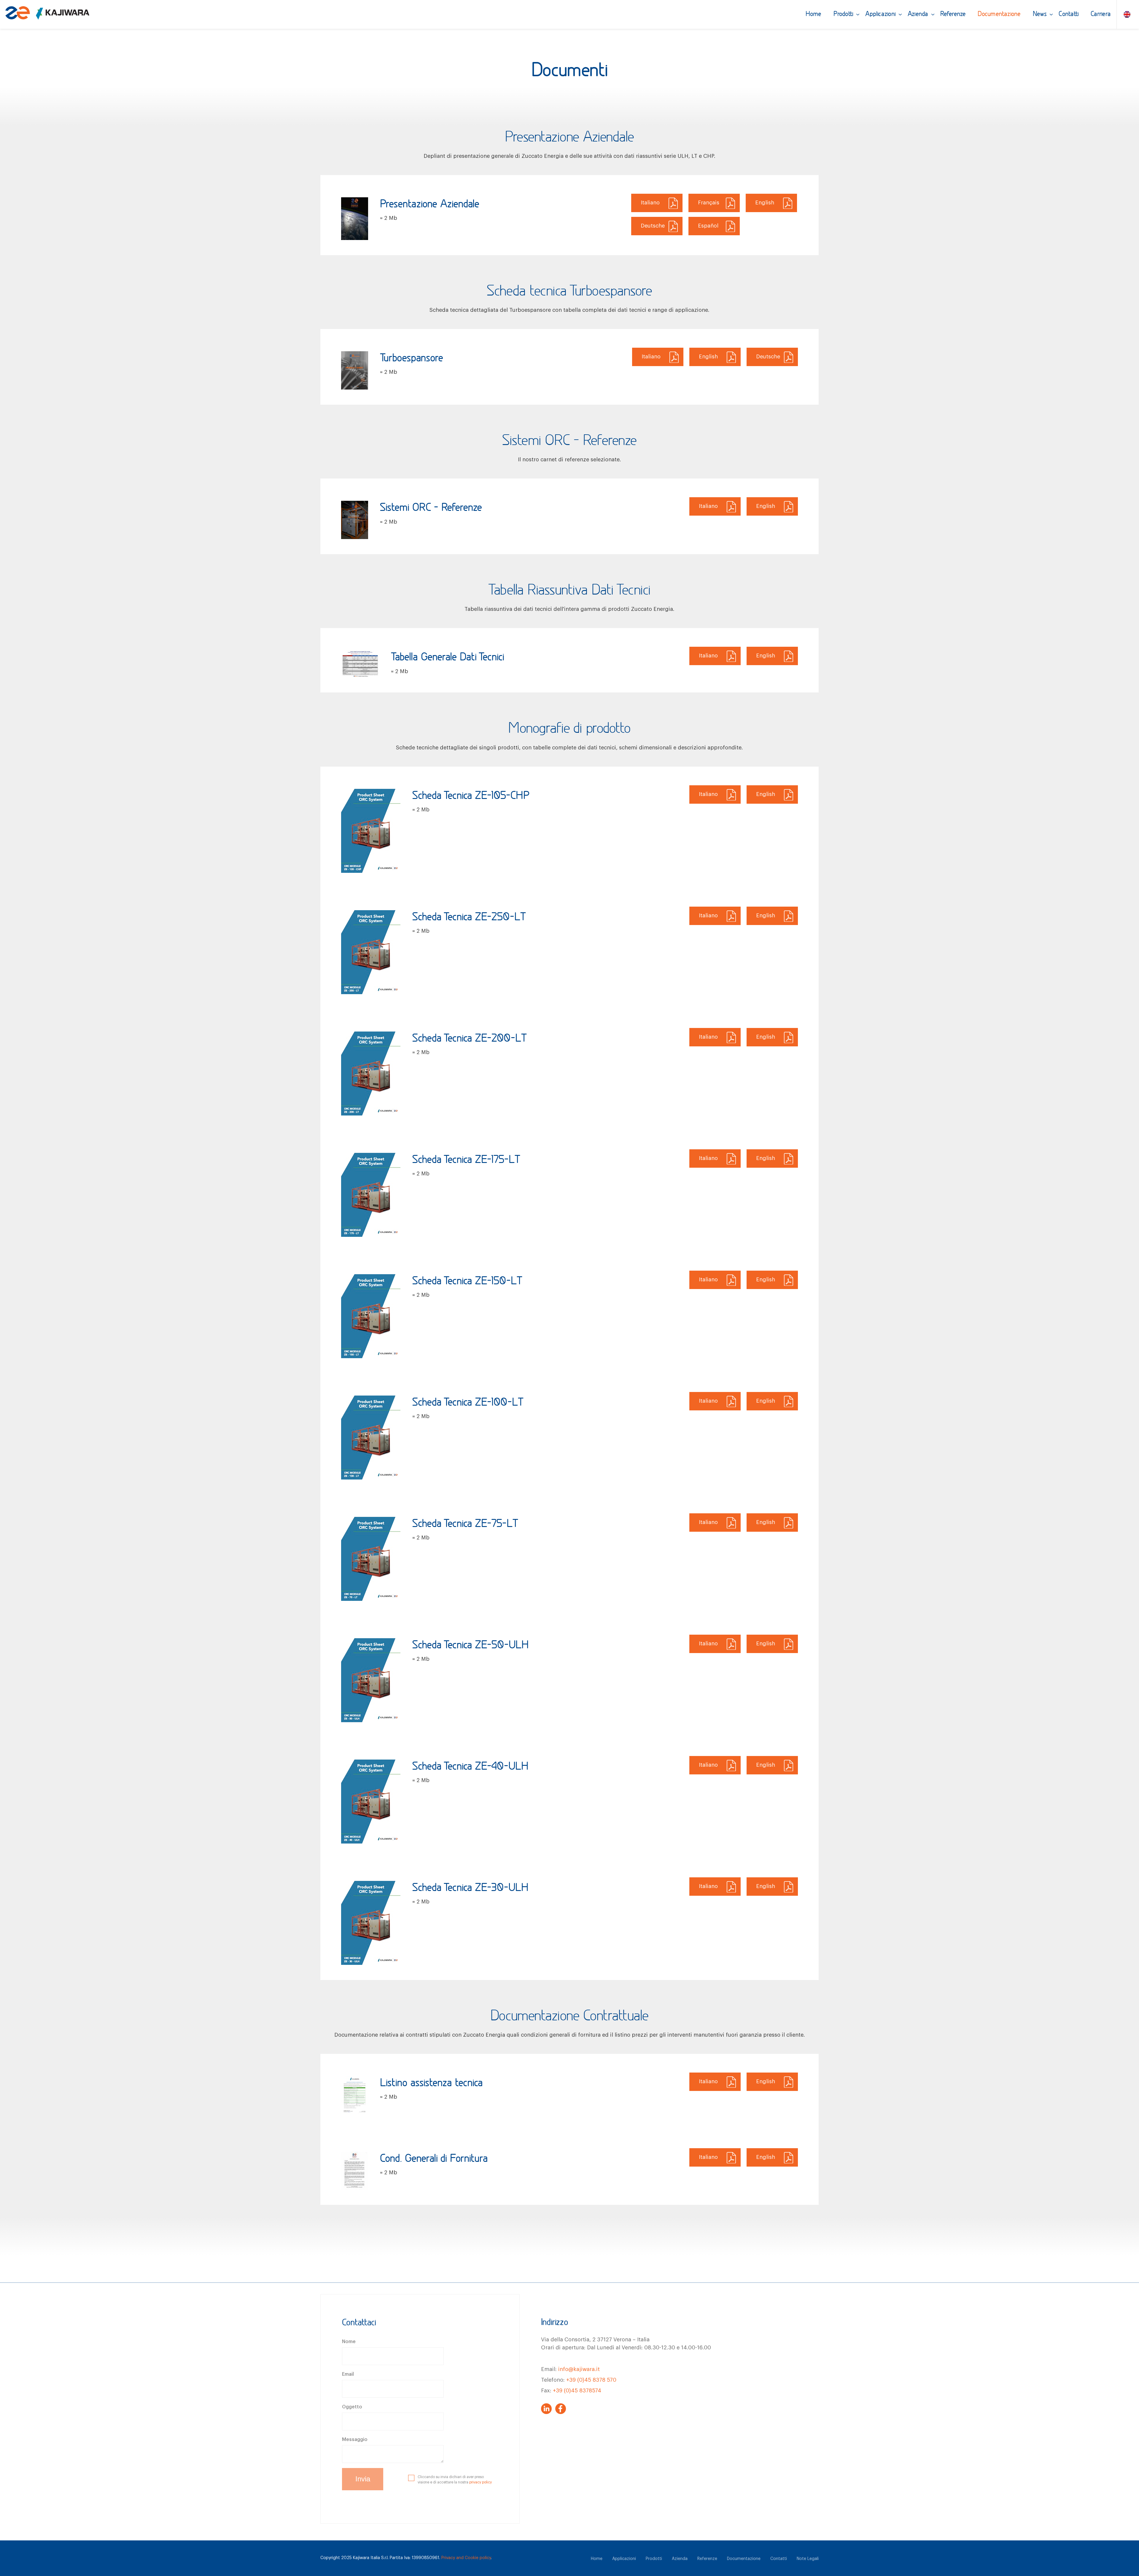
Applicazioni (881, 14)
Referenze (953, 14)
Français (709, 203)
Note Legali (808, 2559)
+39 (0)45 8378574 (577, 2391)
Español (708, 226)
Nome (349, 2342)
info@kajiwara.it (579, 2369)
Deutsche (653, 226)
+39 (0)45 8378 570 (591, 2380)
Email (348, 2374)
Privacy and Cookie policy (466, 2558)
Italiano (650, 203)
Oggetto (352, 2407)
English (765, 203)
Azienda (918, 14)
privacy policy (481, 2482)
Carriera (1101, 14)
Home (814, 14)
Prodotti (844, 14)
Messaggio (355, 2440)
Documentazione (999, 14)
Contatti (1069, 14)
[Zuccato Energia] (47, 16)
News (1040, 14)
